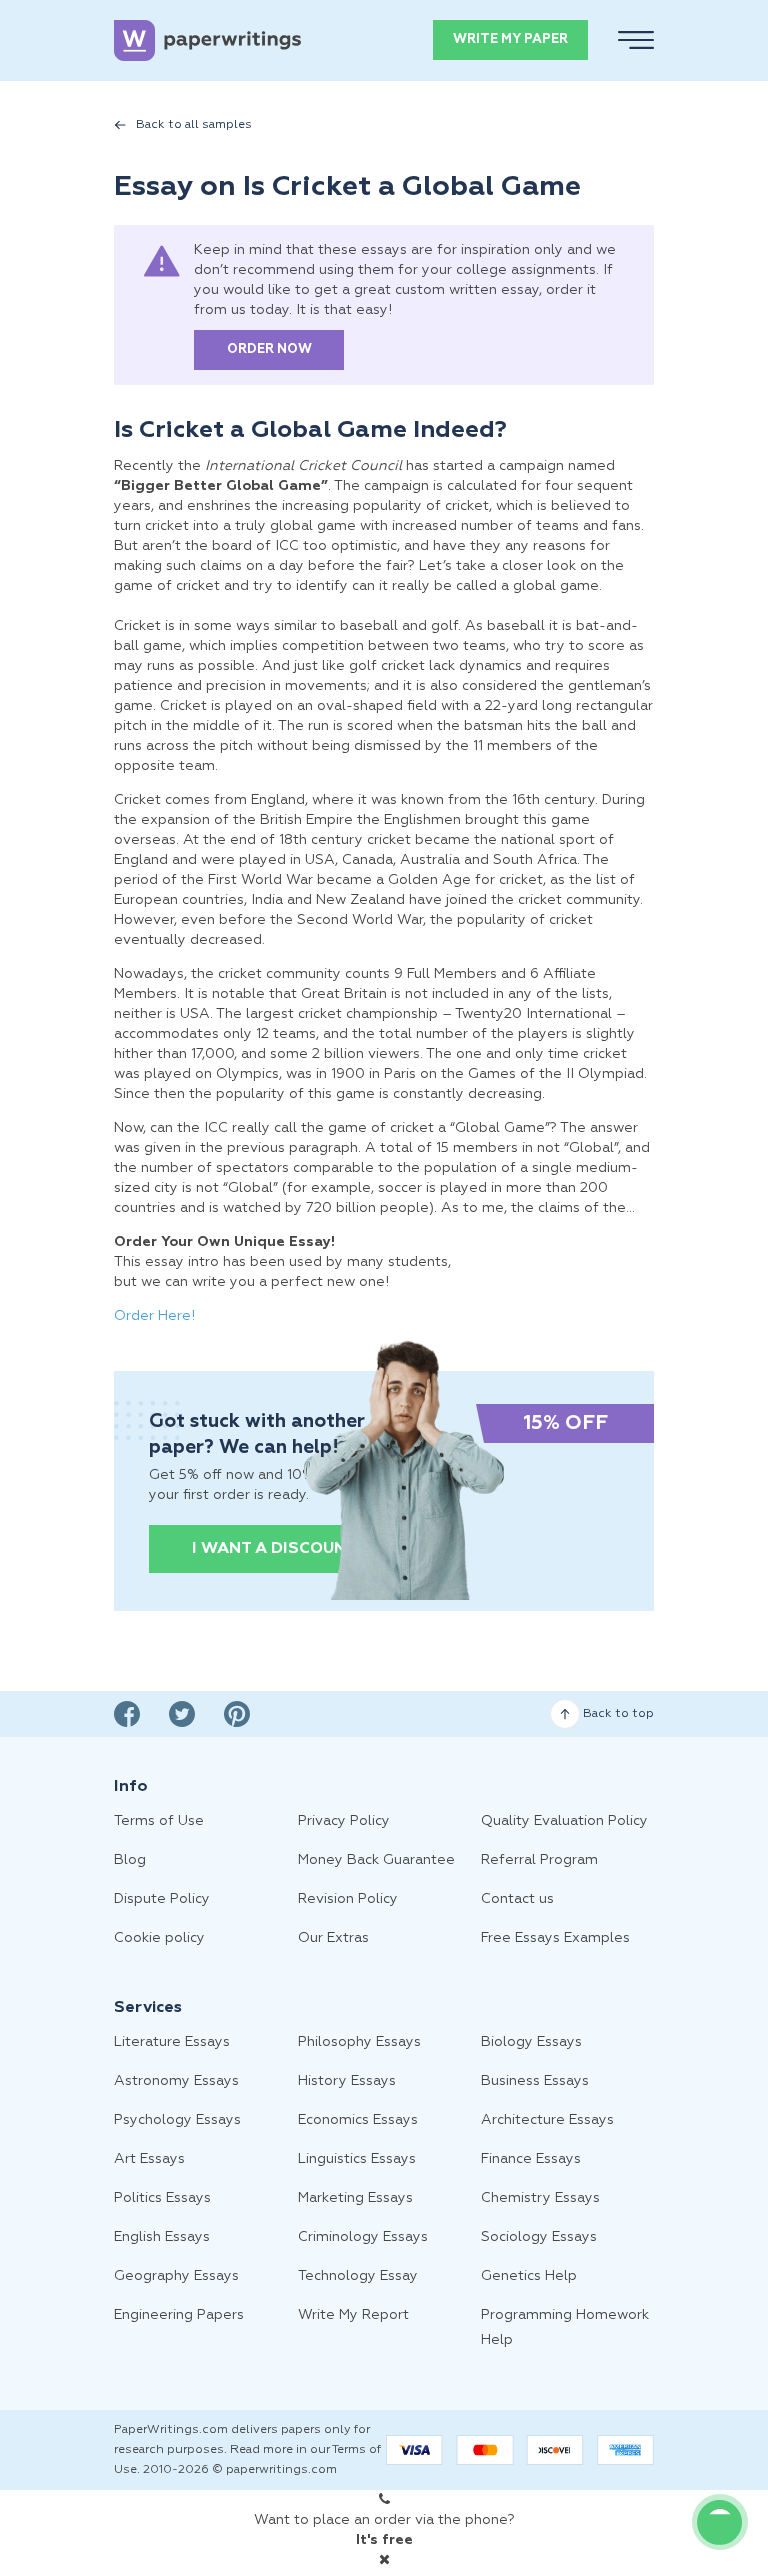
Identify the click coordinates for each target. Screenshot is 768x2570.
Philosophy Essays (359, 2042)
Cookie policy (159, 1938)
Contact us (517, 1899)
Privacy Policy (344, 1821)
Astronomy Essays (176, 2081)
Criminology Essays (363, 2237)
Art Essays (149, 2159)
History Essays (347, 2081)
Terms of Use (159, 1821)
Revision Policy (348, 1899)
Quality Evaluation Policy (564, 1821)
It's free (384, 2540)
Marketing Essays (355, 2198)
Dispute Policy (162, 1899)
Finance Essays (531, 2159)
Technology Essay (358, 2276)
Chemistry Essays (540, 2198)
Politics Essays (162, 2198)
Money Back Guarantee (376, 1860)
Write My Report (353, 2315)
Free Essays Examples (555, 1938)
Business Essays (535, 2081)
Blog (130, 1860)
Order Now (269, 349)
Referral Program (539, 1860)
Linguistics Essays (357, 2159)
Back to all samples (194, 125)
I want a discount (274, 1549)
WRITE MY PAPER (510, 39)
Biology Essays (531, 2042)
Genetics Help (529, 2276)
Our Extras (333, 1938)
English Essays (162, 2237)
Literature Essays (172, 2042)
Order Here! (154, 1316)
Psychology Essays (177, 2120)
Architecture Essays (547, 2120)
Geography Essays (176, 2276)
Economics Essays (358, 2120)
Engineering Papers (179, 2315)
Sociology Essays (539, 2237)
